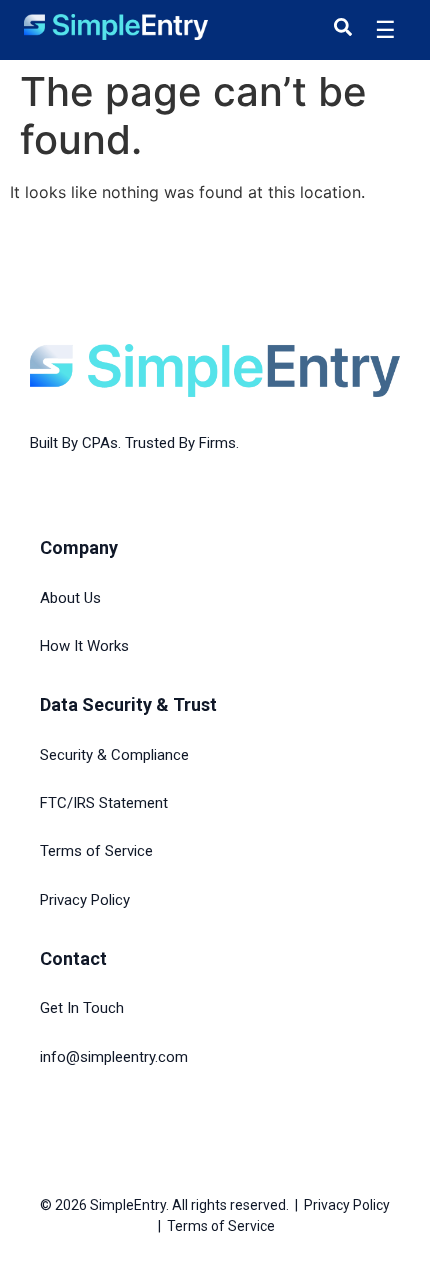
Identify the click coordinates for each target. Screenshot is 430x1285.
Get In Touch (82, 1008)
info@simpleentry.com (114, 1057)
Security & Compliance (114, 755)
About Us (70, 598)
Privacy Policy (85, 900)
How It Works (84, 646)
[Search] (343, 27)
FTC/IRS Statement (104, 803)
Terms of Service (96, 851)
